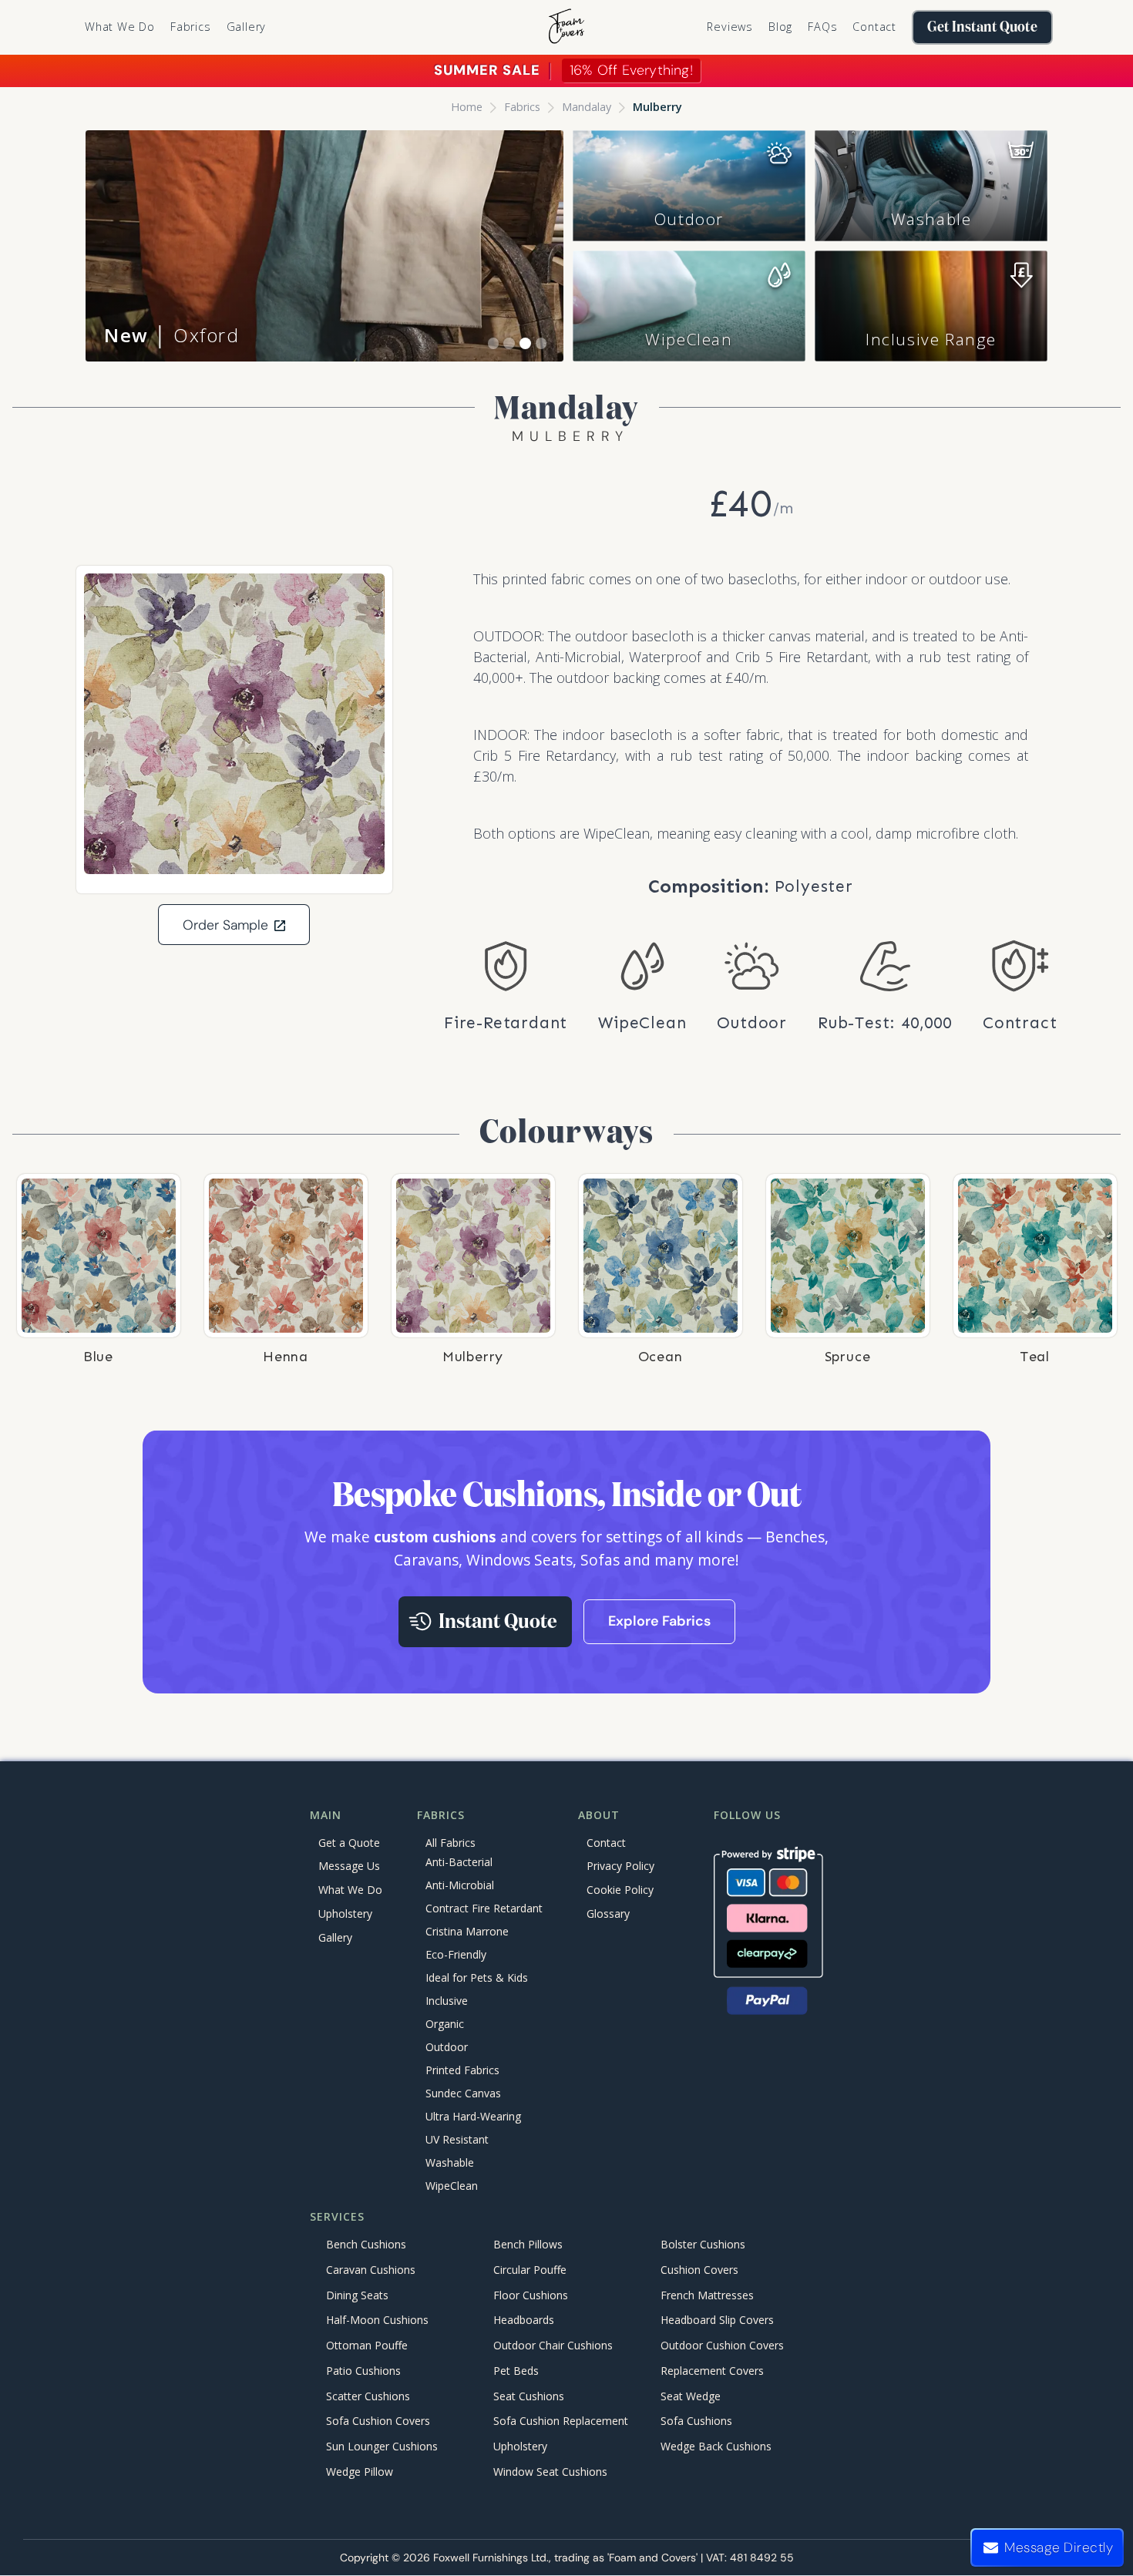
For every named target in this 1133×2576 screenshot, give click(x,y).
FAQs (822, 27)
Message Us (349, 1866)
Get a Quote (349, 1843)
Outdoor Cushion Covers (722, 2346)
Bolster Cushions (703, 2244)
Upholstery (345, 1914)
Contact (874, 27)
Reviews (730, 27)
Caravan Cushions (371, 2270)
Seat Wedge (691, 2396)
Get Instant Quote (982, 27)
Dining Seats (357, 2295)
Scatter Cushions (368, 2396)
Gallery (247, 27)
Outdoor (689, 219)
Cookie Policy (620, 1890)
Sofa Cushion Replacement (561, 2421)
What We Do (120, 27)
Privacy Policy (620, 1866)
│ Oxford (172, 335)
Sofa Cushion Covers (378, 2421)
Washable (931, 219)
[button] (191, 27)
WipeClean (689, 339)
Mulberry (657, 107)
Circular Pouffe (530, 2270)
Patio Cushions (363, 2371)
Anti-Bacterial (459, 1862)
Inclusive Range (931, 339)
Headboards (524, 2320)
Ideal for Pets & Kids (477, 1977)
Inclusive (447, 2001)
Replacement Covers (712, 2371)
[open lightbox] (234, 724)
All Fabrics (451, 1843)
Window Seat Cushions (550, 2472)
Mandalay (587, 107)
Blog (780, 27)
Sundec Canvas (463, 2093)
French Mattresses (707, 2295)
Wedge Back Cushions (716, 2447)
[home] (566, 27)
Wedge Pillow (360, 2472)
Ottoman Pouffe (367, 2346)
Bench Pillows (528, 2244)
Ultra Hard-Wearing (473, 2116)
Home (467, 107)
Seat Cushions (529, 2396)
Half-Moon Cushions (377, 2320)
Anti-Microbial (460, 1885)
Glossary (608, 1914)
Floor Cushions (531, 2295)
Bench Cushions (366, 2244)
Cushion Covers (699, 2270)
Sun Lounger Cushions (382, 2447)
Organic (445, 2024)
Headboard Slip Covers (717, 2320)
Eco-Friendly (456, 1954)
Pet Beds (516, 2371)
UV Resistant (457, 2139)
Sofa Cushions (696, 2421)
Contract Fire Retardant (484, 1908)
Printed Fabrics (462, 2070)
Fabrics (522, 107)
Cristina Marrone (467, 1931)
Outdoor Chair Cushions (553, 2346)
